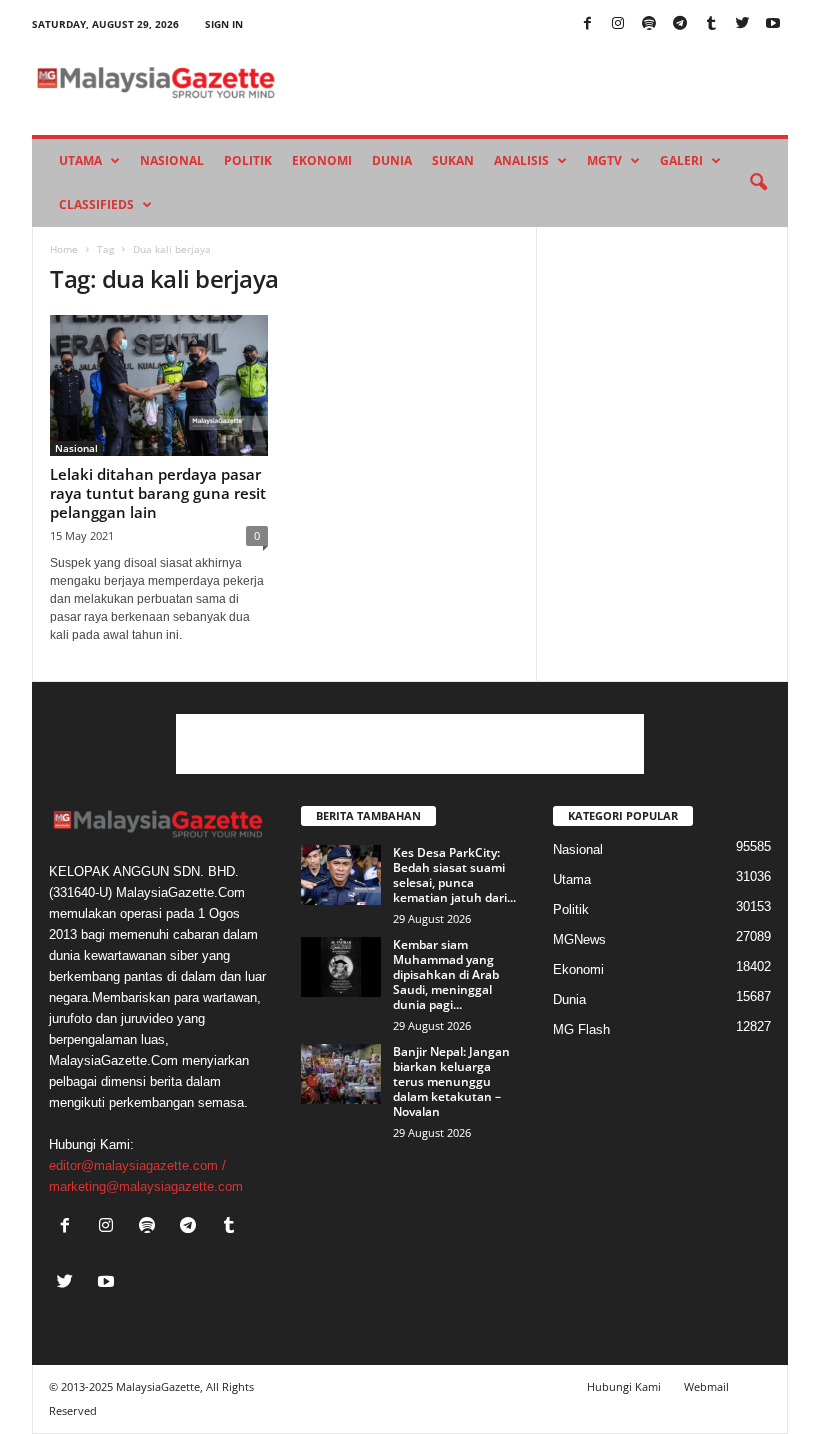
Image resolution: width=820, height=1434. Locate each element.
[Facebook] (587, 24)
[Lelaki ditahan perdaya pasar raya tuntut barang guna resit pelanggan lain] (159, 385)
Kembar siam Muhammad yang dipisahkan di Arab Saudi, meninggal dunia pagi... (446, 974)
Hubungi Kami (624, 1386)
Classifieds (96, 204)
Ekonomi (322, 160)
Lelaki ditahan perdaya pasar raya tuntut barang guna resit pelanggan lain (158, 493)
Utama (80, 160)
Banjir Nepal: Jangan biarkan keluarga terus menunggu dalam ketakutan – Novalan (451, 1081)
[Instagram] (618, 24)
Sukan (453, 160)
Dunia (392, 160)
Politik (248, 160)
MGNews (579, 939)
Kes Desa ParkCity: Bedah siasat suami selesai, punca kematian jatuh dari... (454, 875)
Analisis (521, 160)
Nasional (172, 160)
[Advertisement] (410, 744)
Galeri (681, 160)
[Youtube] (773, 24)
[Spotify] (649, 24)
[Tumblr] (711, 24)
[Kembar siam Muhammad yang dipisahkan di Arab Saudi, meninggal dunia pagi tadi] (341, 967)
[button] (758, 183)
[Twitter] (742, 24)
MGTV (604, 160)
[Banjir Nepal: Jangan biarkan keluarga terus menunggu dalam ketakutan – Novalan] (341, 1074)
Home (64, 249)
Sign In (224, 24)
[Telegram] (680, 24)
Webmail (706, 1386)
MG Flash (581, 1029)
